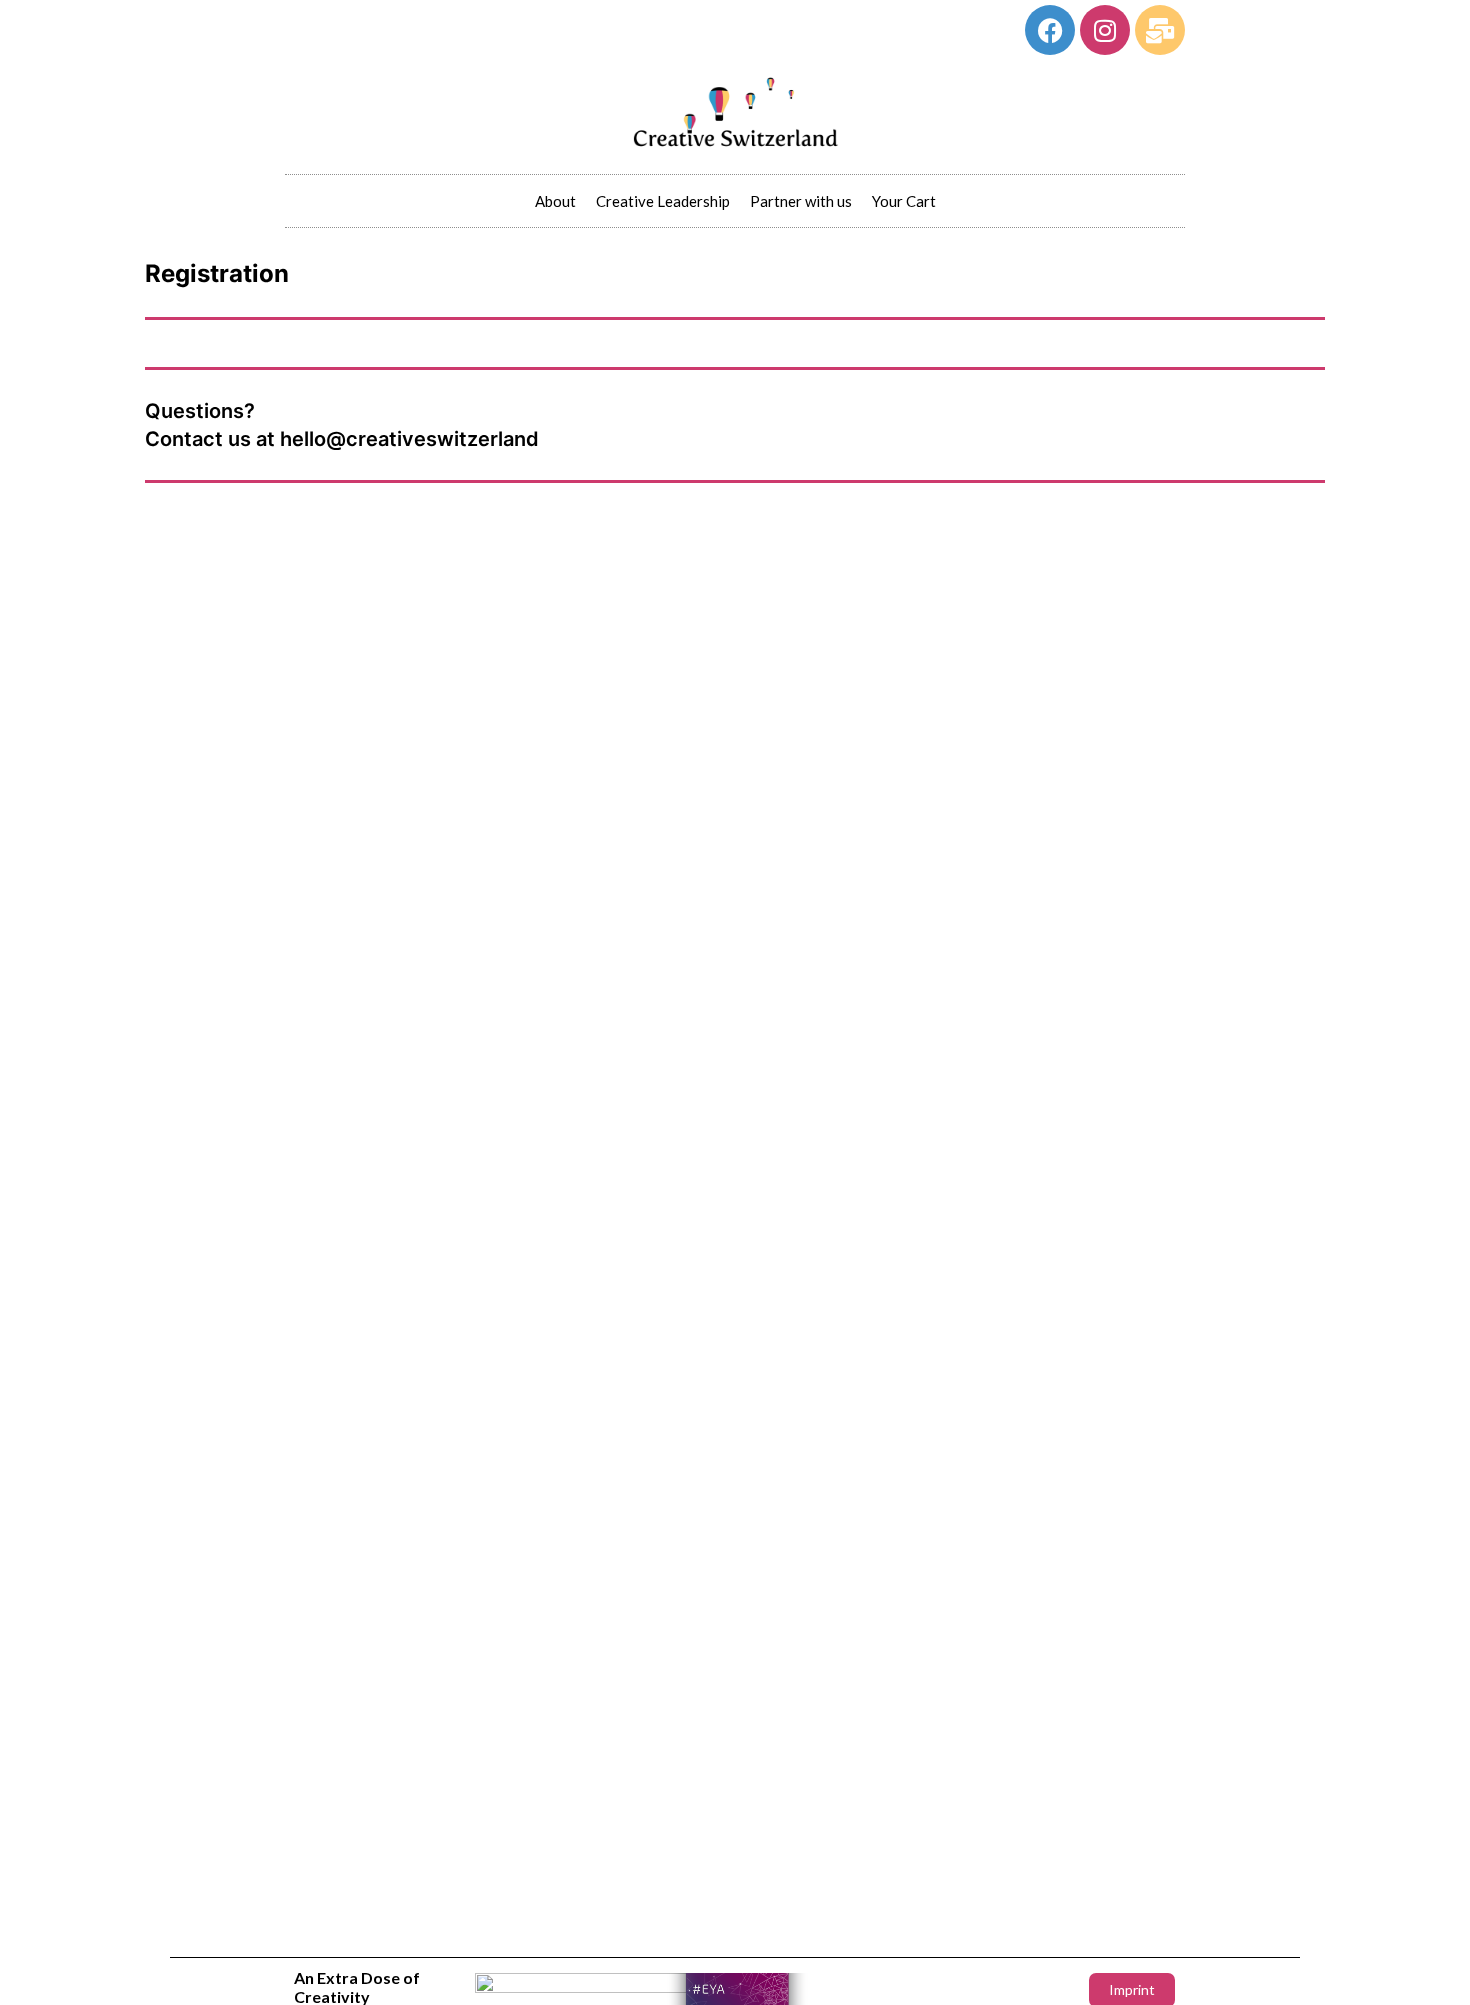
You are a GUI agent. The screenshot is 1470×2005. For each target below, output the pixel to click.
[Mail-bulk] (1160, 30)
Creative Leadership (663, 201)
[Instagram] (1105, 30)
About (555, 201)
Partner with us (801, 201)
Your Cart (904, 201)
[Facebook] (1050, 30)
